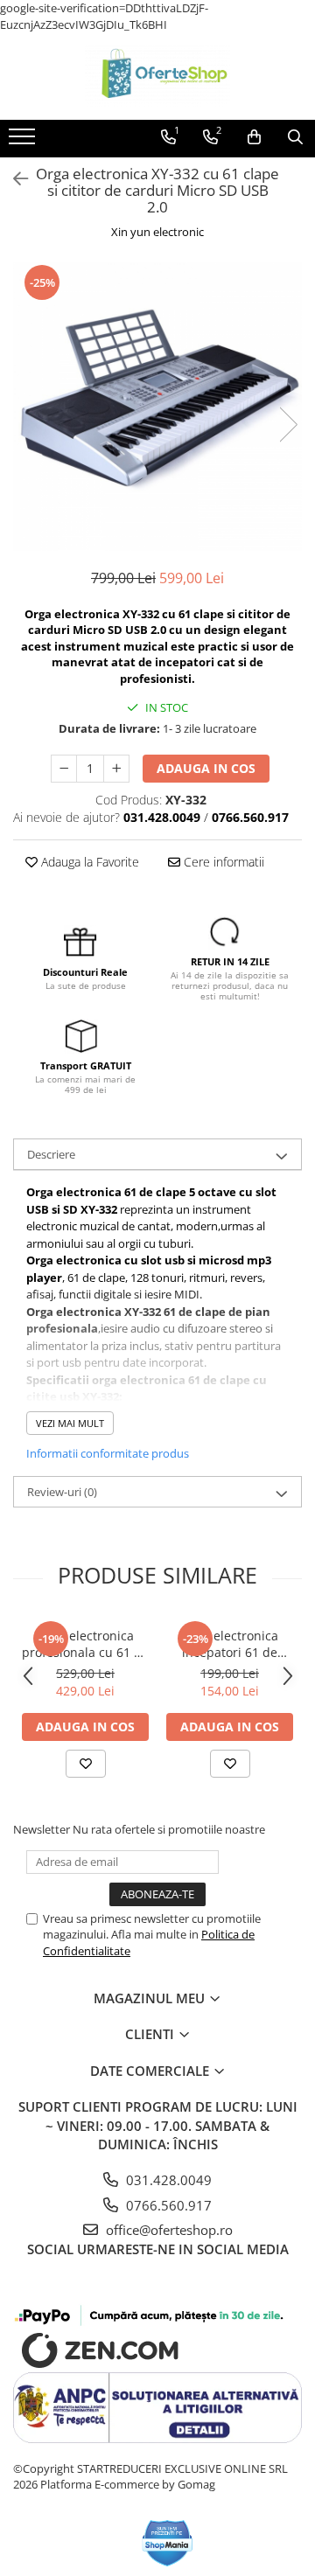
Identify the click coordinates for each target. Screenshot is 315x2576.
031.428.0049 (167, 2180)
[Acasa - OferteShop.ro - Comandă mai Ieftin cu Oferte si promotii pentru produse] (157, 76)
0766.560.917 (167, 2205)
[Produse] (24, 142)
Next (288, 425)
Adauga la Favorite (88, 862)
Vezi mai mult (70, 1423)
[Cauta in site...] (295, 137)
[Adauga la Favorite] (86, 1764)
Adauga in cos (206, 768)
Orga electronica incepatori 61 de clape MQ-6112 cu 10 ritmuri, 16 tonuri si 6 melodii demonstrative (230, 1644)
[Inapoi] (13, 179)
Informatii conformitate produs (108, 1453)
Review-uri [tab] (62, 1492)
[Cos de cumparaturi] (254, 137)
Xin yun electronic (157, 232)
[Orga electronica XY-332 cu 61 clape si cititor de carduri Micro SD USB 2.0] (157, 407)
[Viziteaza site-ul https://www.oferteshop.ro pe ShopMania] (168, 2543)
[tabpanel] (157, 407)
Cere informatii (222, 862)
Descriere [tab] (51, 1154)
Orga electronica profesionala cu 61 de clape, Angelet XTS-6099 (85, 1644)
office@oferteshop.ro (168, 2230)
